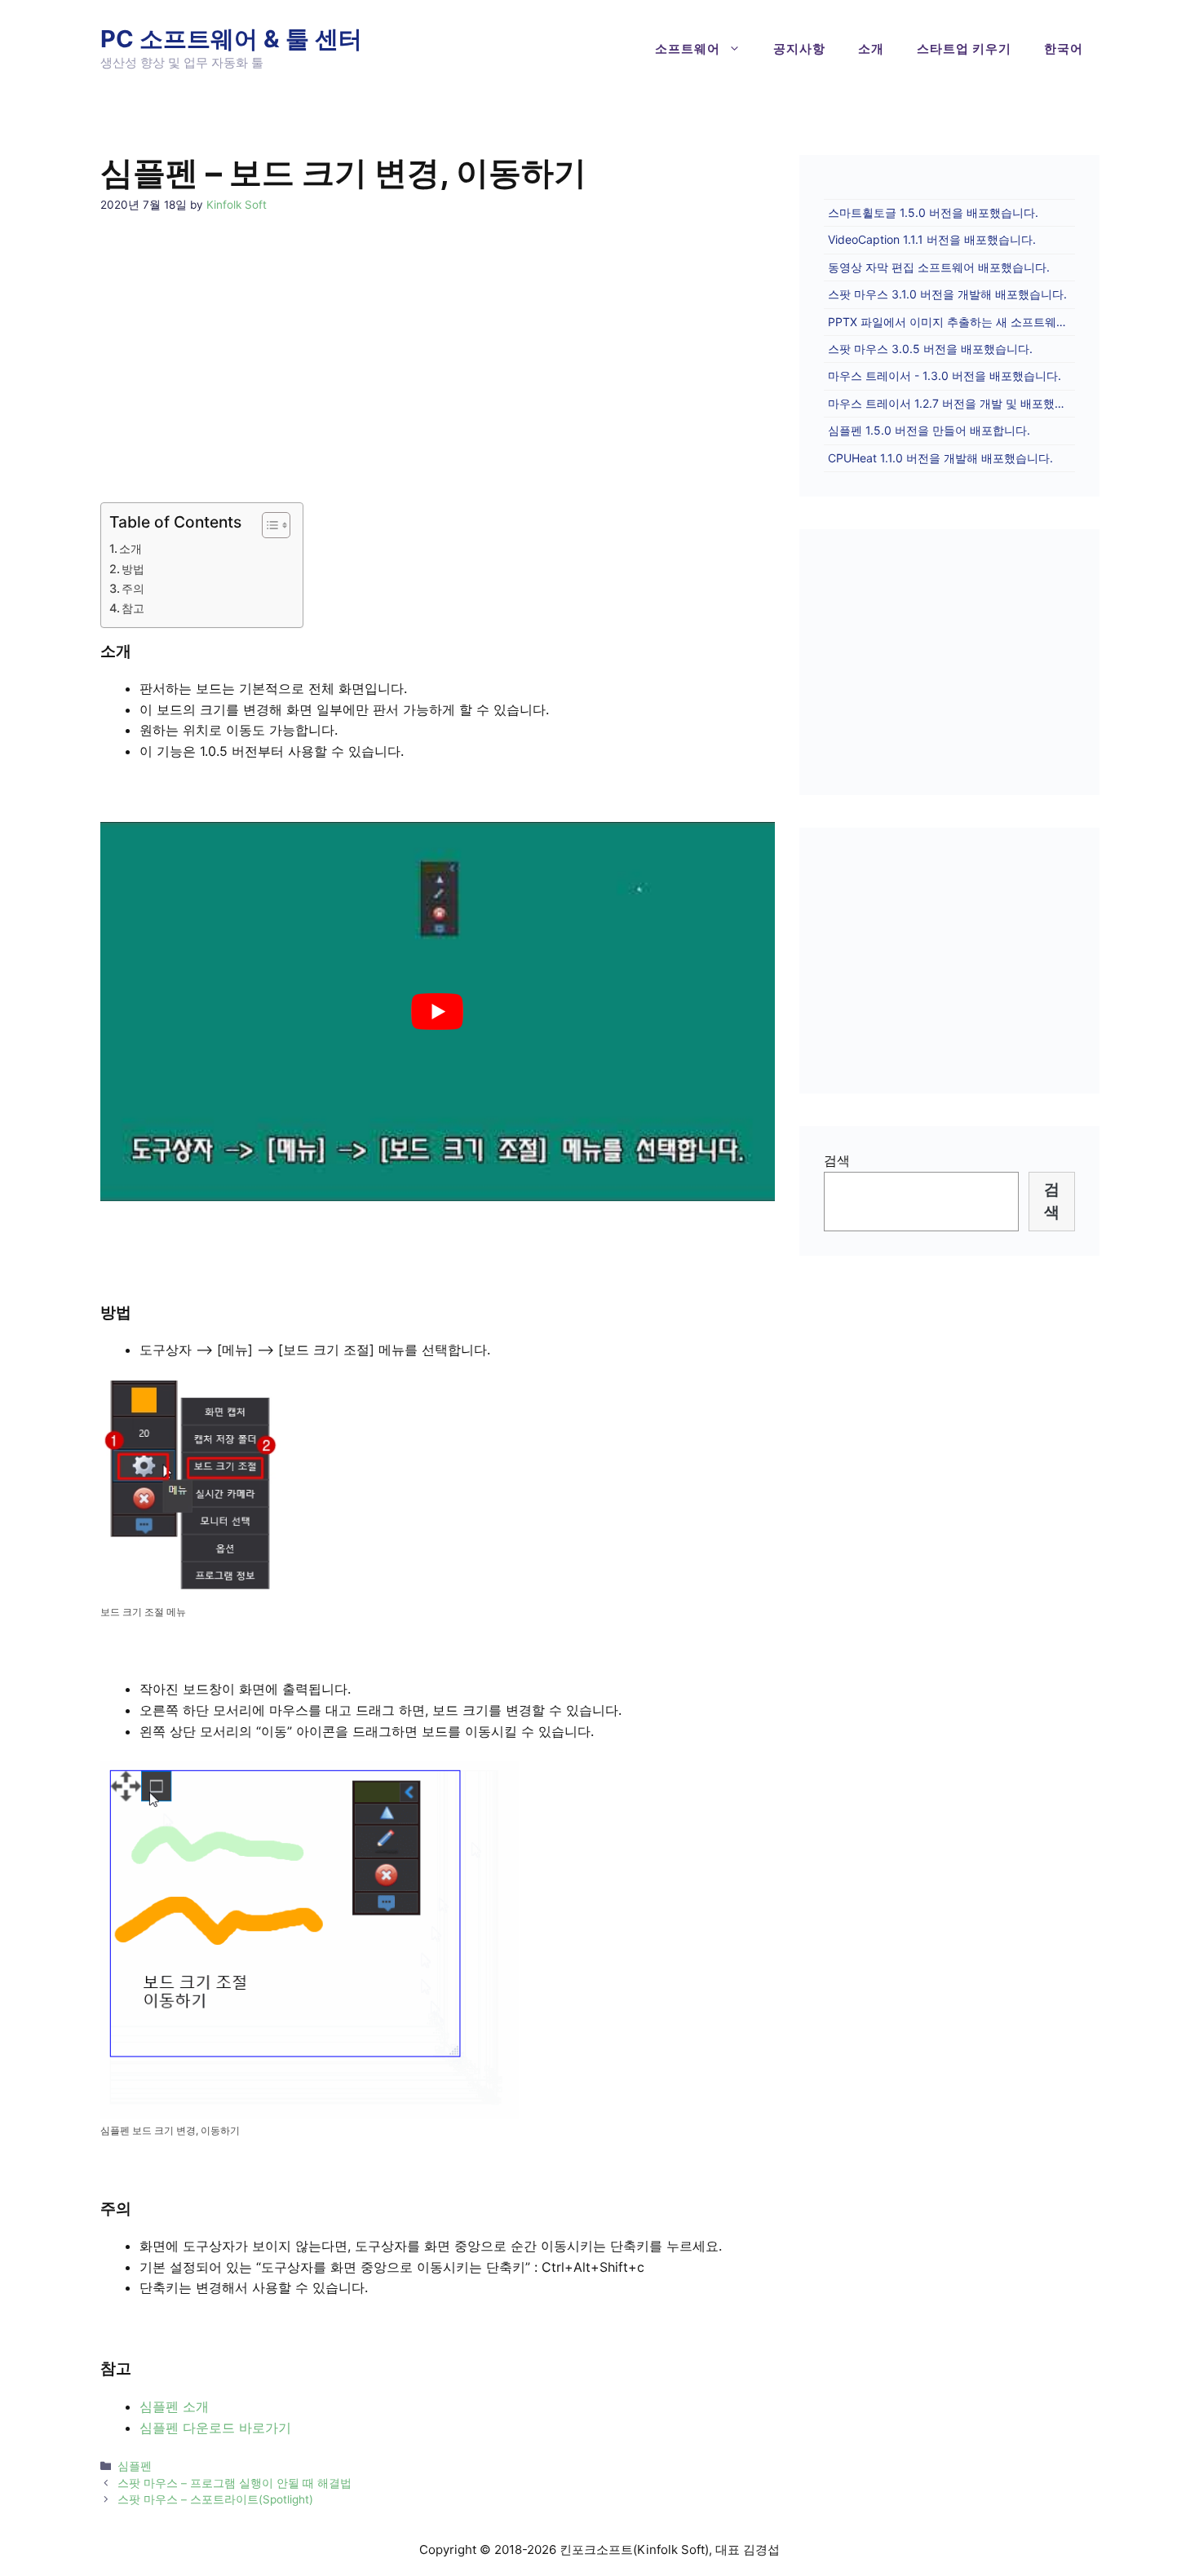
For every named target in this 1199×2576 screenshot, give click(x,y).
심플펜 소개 (174, 2406)
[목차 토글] (268, 525)
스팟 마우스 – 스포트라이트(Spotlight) (215, 2499)
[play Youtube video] (438, 1012)
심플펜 (135, 2466)
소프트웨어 (688, 49)
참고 (133, 608)
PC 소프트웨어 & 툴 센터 (231, 39)
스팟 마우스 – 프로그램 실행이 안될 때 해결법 (234, 2483)
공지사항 (799, 49)
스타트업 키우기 (964, 49)
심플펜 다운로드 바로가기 (215, 2428)
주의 (133, 588)
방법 (133, 569)
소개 (871, 49)
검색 (837, 1160)
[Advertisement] (438, 342)
